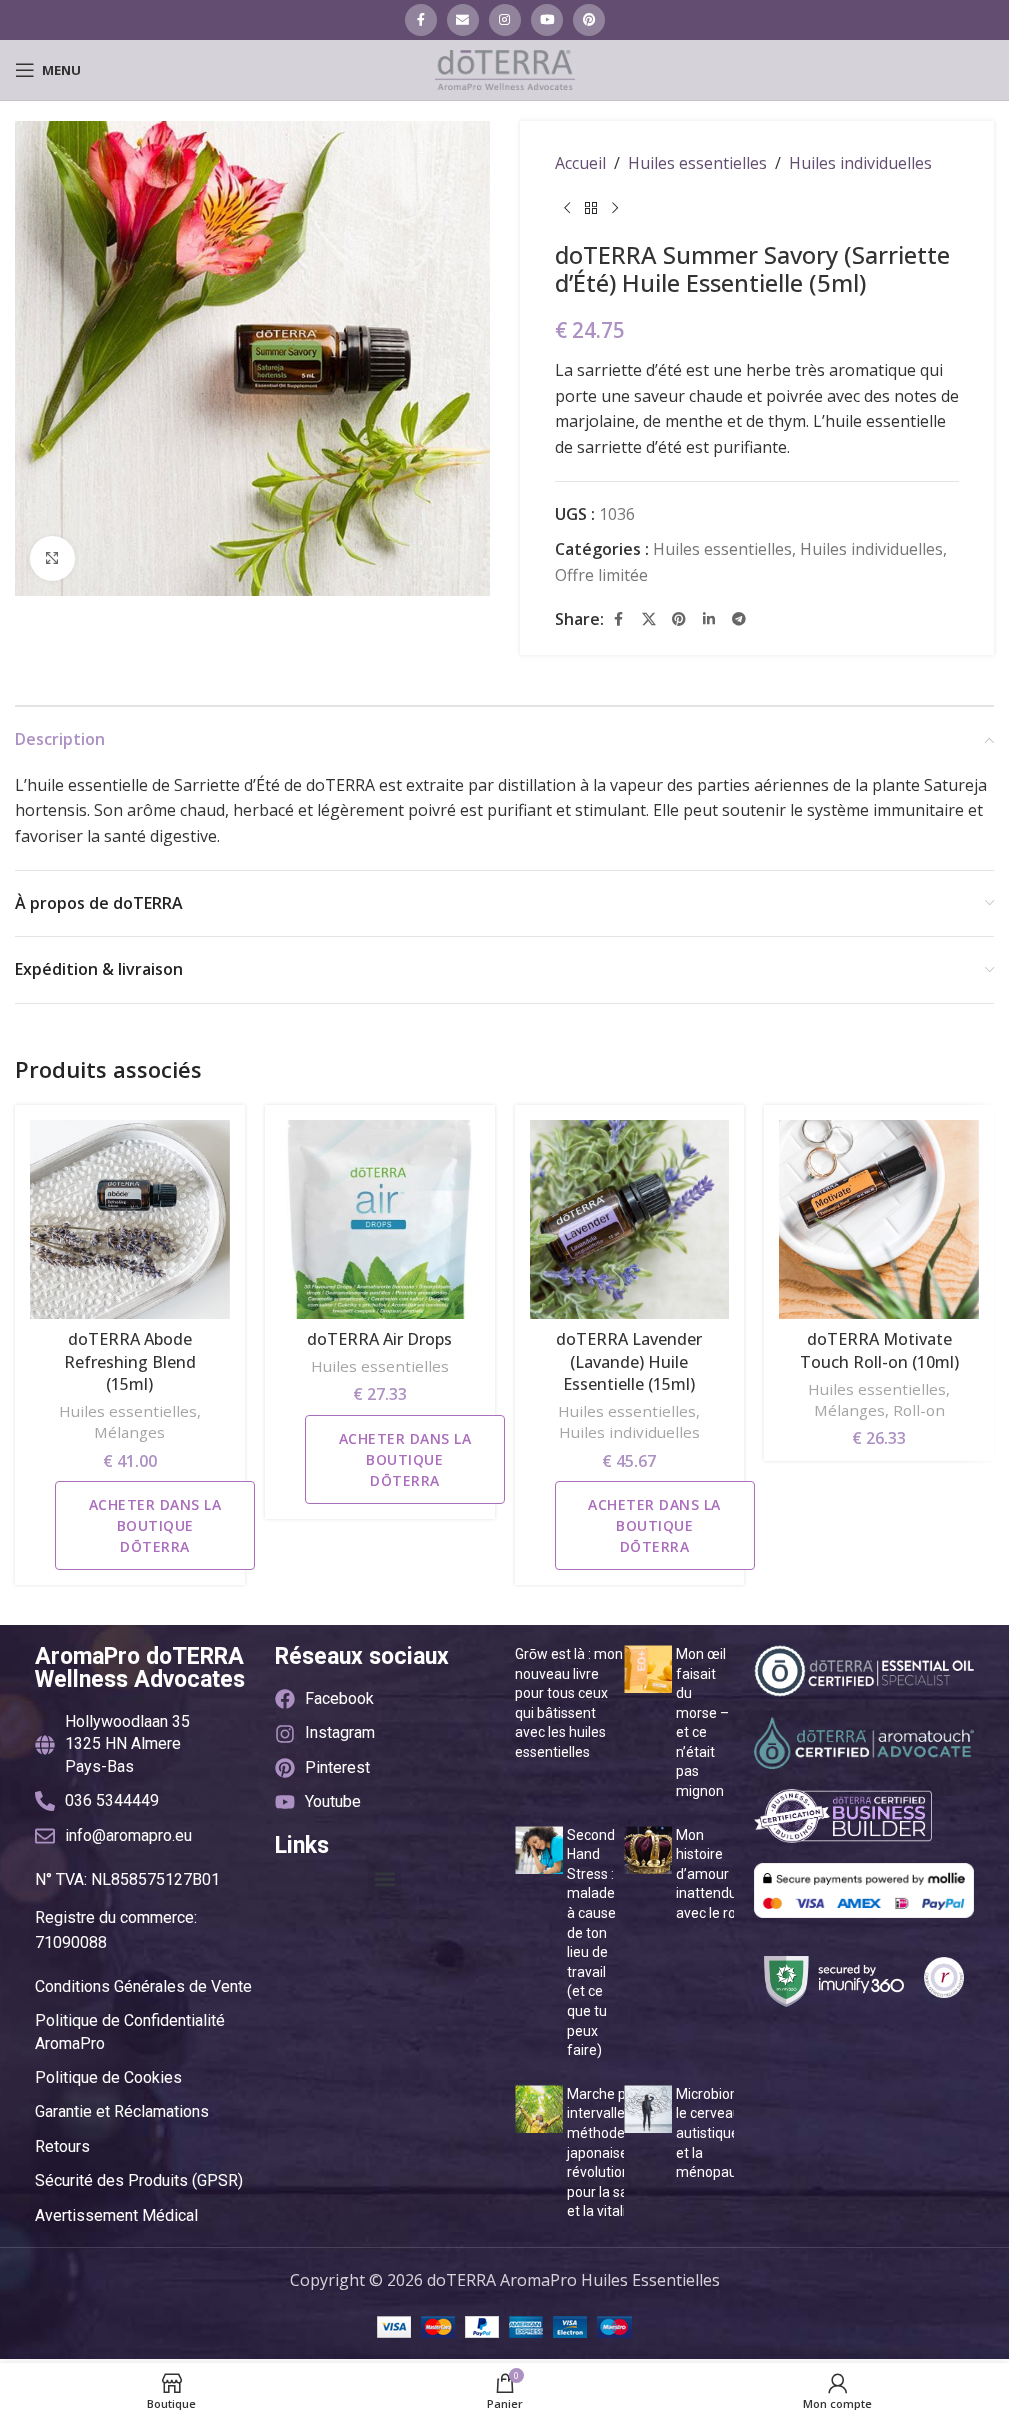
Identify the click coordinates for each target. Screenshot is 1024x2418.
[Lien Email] (463, 20)
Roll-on (919, 1410)
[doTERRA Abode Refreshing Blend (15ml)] (130, 1220)
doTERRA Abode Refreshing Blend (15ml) (130, 1361)
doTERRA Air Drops (379, 1339)
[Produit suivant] (615, 209)
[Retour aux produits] (591, 209)
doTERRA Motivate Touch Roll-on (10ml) (879, 1350)
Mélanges (129, 1432)
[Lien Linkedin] (709, 619)
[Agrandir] (52, 558)
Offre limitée (601, 575)
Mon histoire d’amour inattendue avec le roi (710, 1874)
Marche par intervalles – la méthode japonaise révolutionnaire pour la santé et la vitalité (614, 2153)
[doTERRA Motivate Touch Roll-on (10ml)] (879, 1220)
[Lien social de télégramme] (739, 619)
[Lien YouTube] (547, 20)
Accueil (580, 163)
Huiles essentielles (697, 163)
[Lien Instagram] (505, 20)
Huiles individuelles (860, 163)
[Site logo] (505, 68)
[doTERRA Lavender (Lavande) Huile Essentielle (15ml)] (630, 1220)
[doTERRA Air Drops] (380, 1220)
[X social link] (649, 619)
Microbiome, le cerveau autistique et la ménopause (715, 2133)
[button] (384, 1879)
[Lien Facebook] (421, 20)
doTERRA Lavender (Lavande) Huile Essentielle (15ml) (629, 1361)
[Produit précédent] (567, 209)
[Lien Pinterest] (589, 20)
